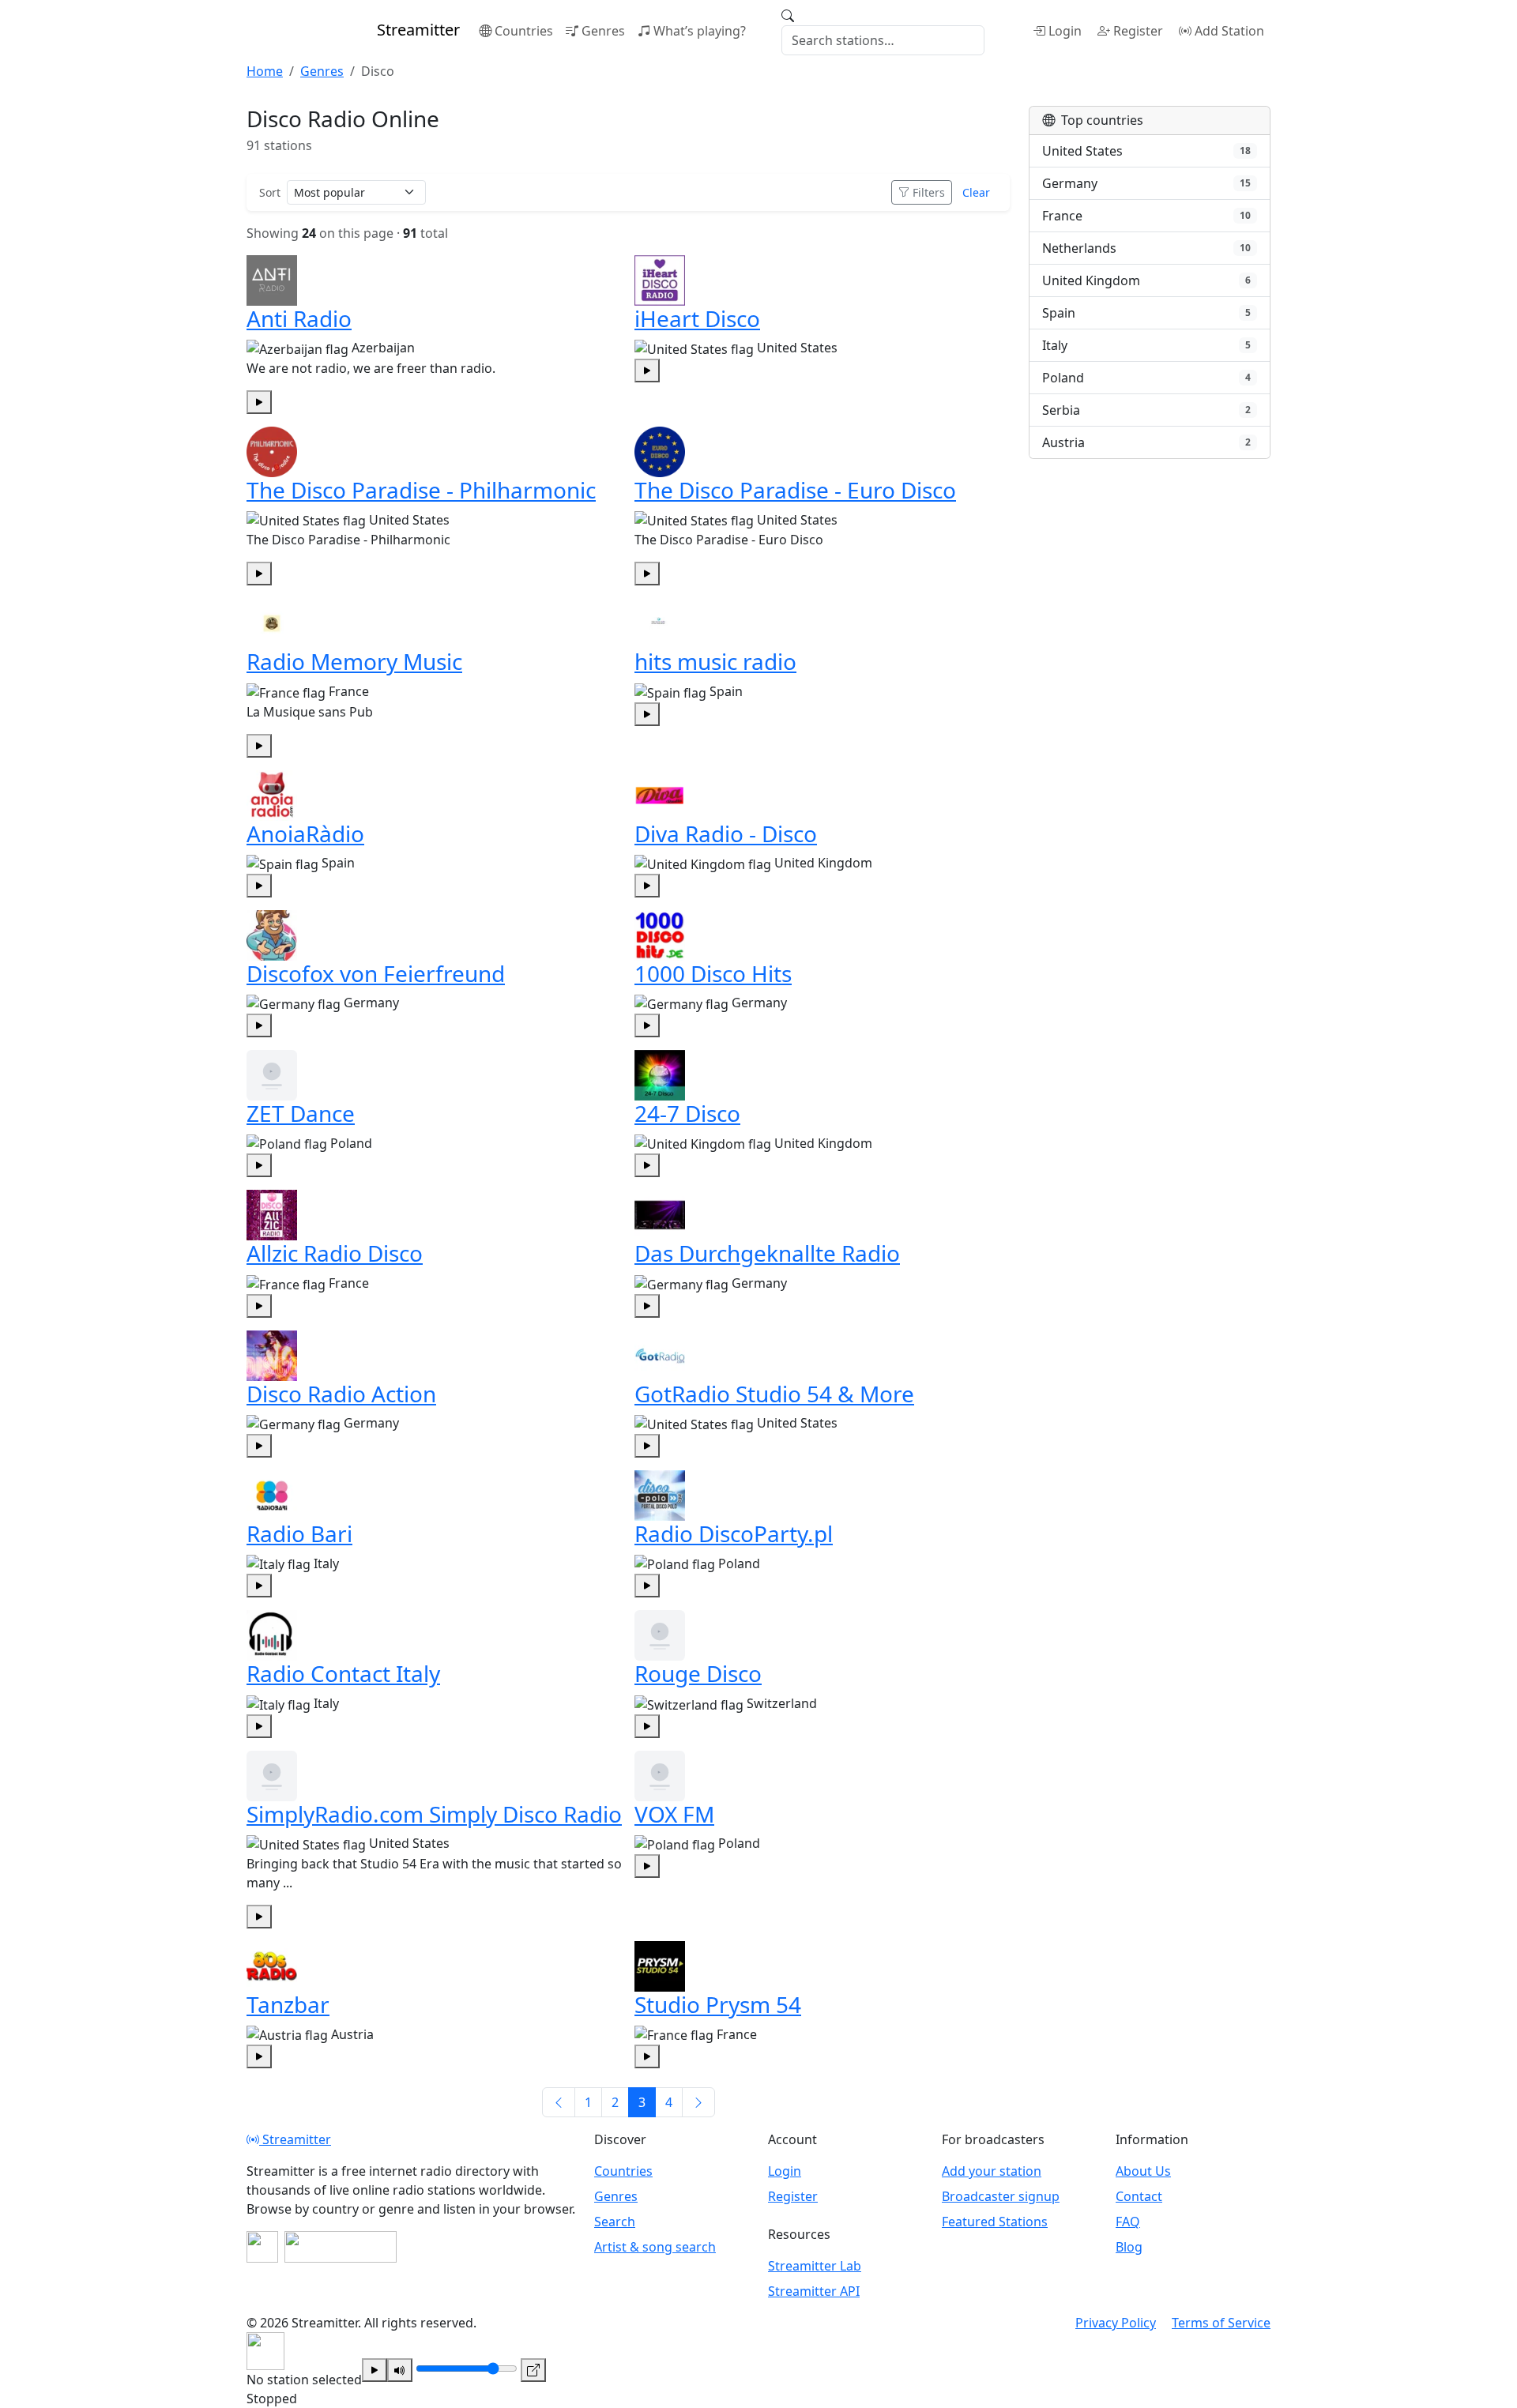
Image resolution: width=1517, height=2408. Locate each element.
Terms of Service (1221, 2323)
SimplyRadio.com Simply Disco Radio (434, 1814)
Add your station (992, 2171)
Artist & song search (655, 2247)
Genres (603, 31)
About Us (1143, 2171)
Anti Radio (299, 318)
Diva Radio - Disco (726, 833)
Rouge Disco (698, 1673)
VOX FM (674, 1814)
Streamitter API (814, 2291)
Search (615, 2222)
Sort (270, 192)
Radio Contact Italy (343, 1673)
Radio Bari (299, 1533)
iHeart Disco (697, 318)
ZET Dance (301, 1113)
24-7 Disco (687, 1113)
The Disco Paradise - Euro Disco (795, 490)
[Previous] (559, 2102)
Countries (524, 31)
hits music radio (715, 661)
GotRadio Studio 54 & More (774, 1394)
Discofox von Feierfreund (376, 973)
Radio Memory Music (354, 661)
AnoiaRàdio (305, 833)
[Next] (698, 2102)
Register (1138, 31)
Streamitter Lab (815, 2266)
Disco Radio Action (341, 1394)
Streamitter (295, 2139)
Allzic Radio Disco (335, 1253)
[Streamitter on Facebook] (262, 2247)
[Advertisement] (1150, 577)
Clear (976, 192)
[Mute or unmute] (400, 2370)
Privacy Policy (1116, 2323)
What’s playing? (700, 31)
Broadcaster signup (1001, 2196)
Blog (1129, 2247)
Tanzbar (288, 2004)
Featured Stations (995, 2222)
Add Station (1229, 31)
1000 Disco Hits (713, 973)
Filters (929, 192)
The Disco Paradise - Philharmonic (421, 490)
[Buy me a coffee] (341, 2247)
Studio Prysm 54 (718, 2004)
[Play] (375, 2370)
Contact (1139, 2196)
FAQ (1128, 2222)
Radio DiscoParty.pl (734, 1533)
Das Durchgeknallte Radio (767, 1253)
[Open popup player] (533, 2370)
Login (1065, 31)
